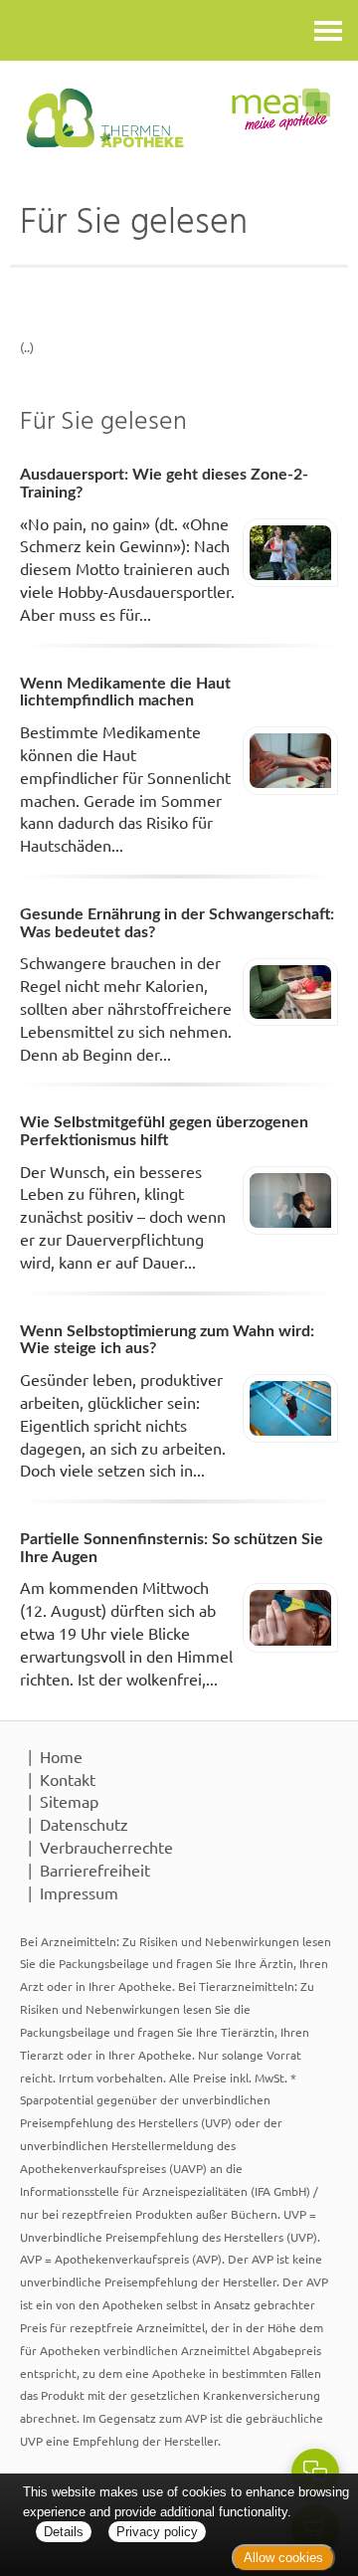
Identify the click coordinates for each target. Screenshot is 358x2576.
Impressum (79, 1892)
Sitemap (69, 1801)
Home (61, 1756)
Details (64, 2532)
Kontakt (68, 1779)
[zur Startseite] (179, 118)
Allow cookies (283, 2558)
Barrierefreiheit (95, 1870)
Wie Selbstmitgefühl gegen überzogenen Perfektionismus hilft (164, 1131)
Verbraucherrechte (106, 1847)
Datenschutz (84, 1824)
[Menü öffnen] (328, 30)
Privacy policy (157, 2532)
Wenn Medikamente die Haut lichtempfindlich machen (125, 693)
